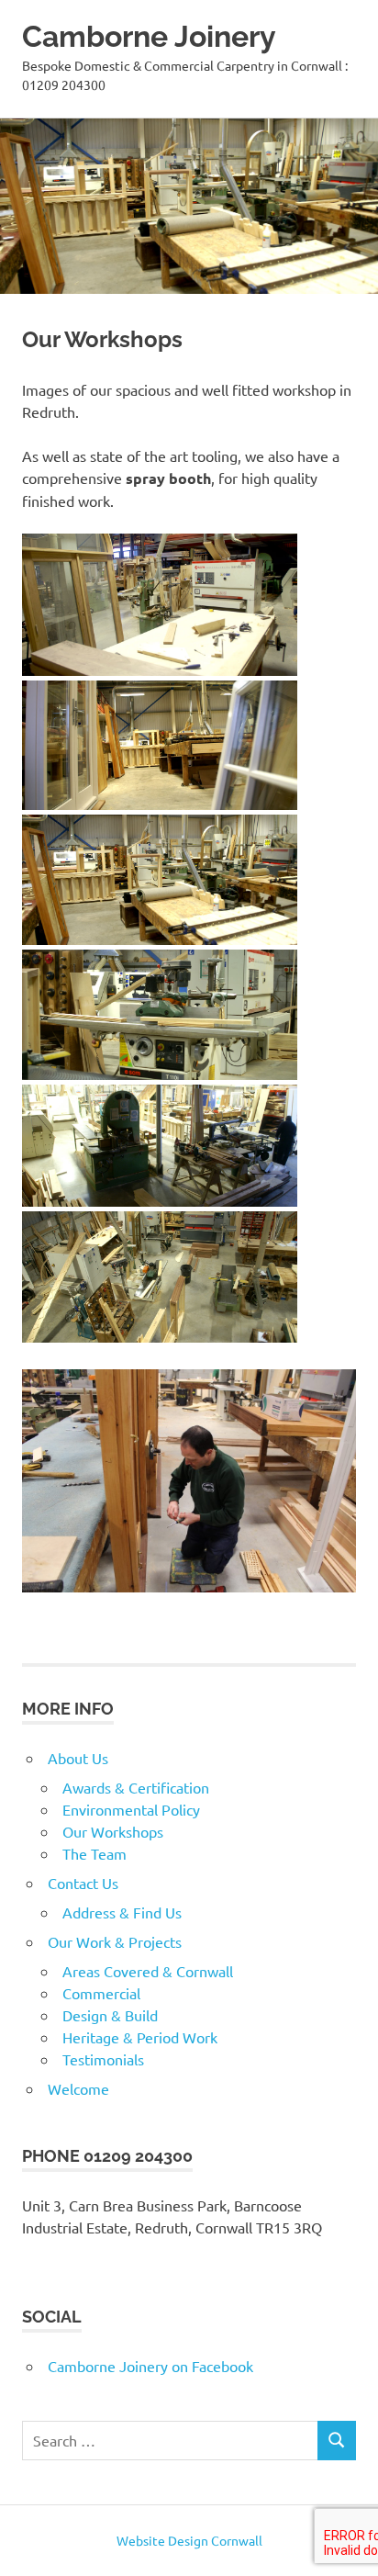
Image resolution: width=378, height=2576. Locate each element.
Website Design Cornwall (189, 2540)
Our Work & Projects (115, 1941)
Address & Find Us (122, 1912)
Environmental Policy (131, 1809)
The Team (94, 1853)
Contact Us (83, 1883)
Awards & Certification (136, 1787)
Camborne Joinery (149, 36)
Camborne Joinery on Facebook (150, 2366)
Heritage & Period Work (140, 2037)
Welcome (78, 2088)
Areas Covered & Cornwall (148, 1971)
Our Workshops (113, 1831)
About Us (78, 1758)
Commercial (101, 1993)
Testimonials (103, 2059)
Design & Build (110, 2015)
